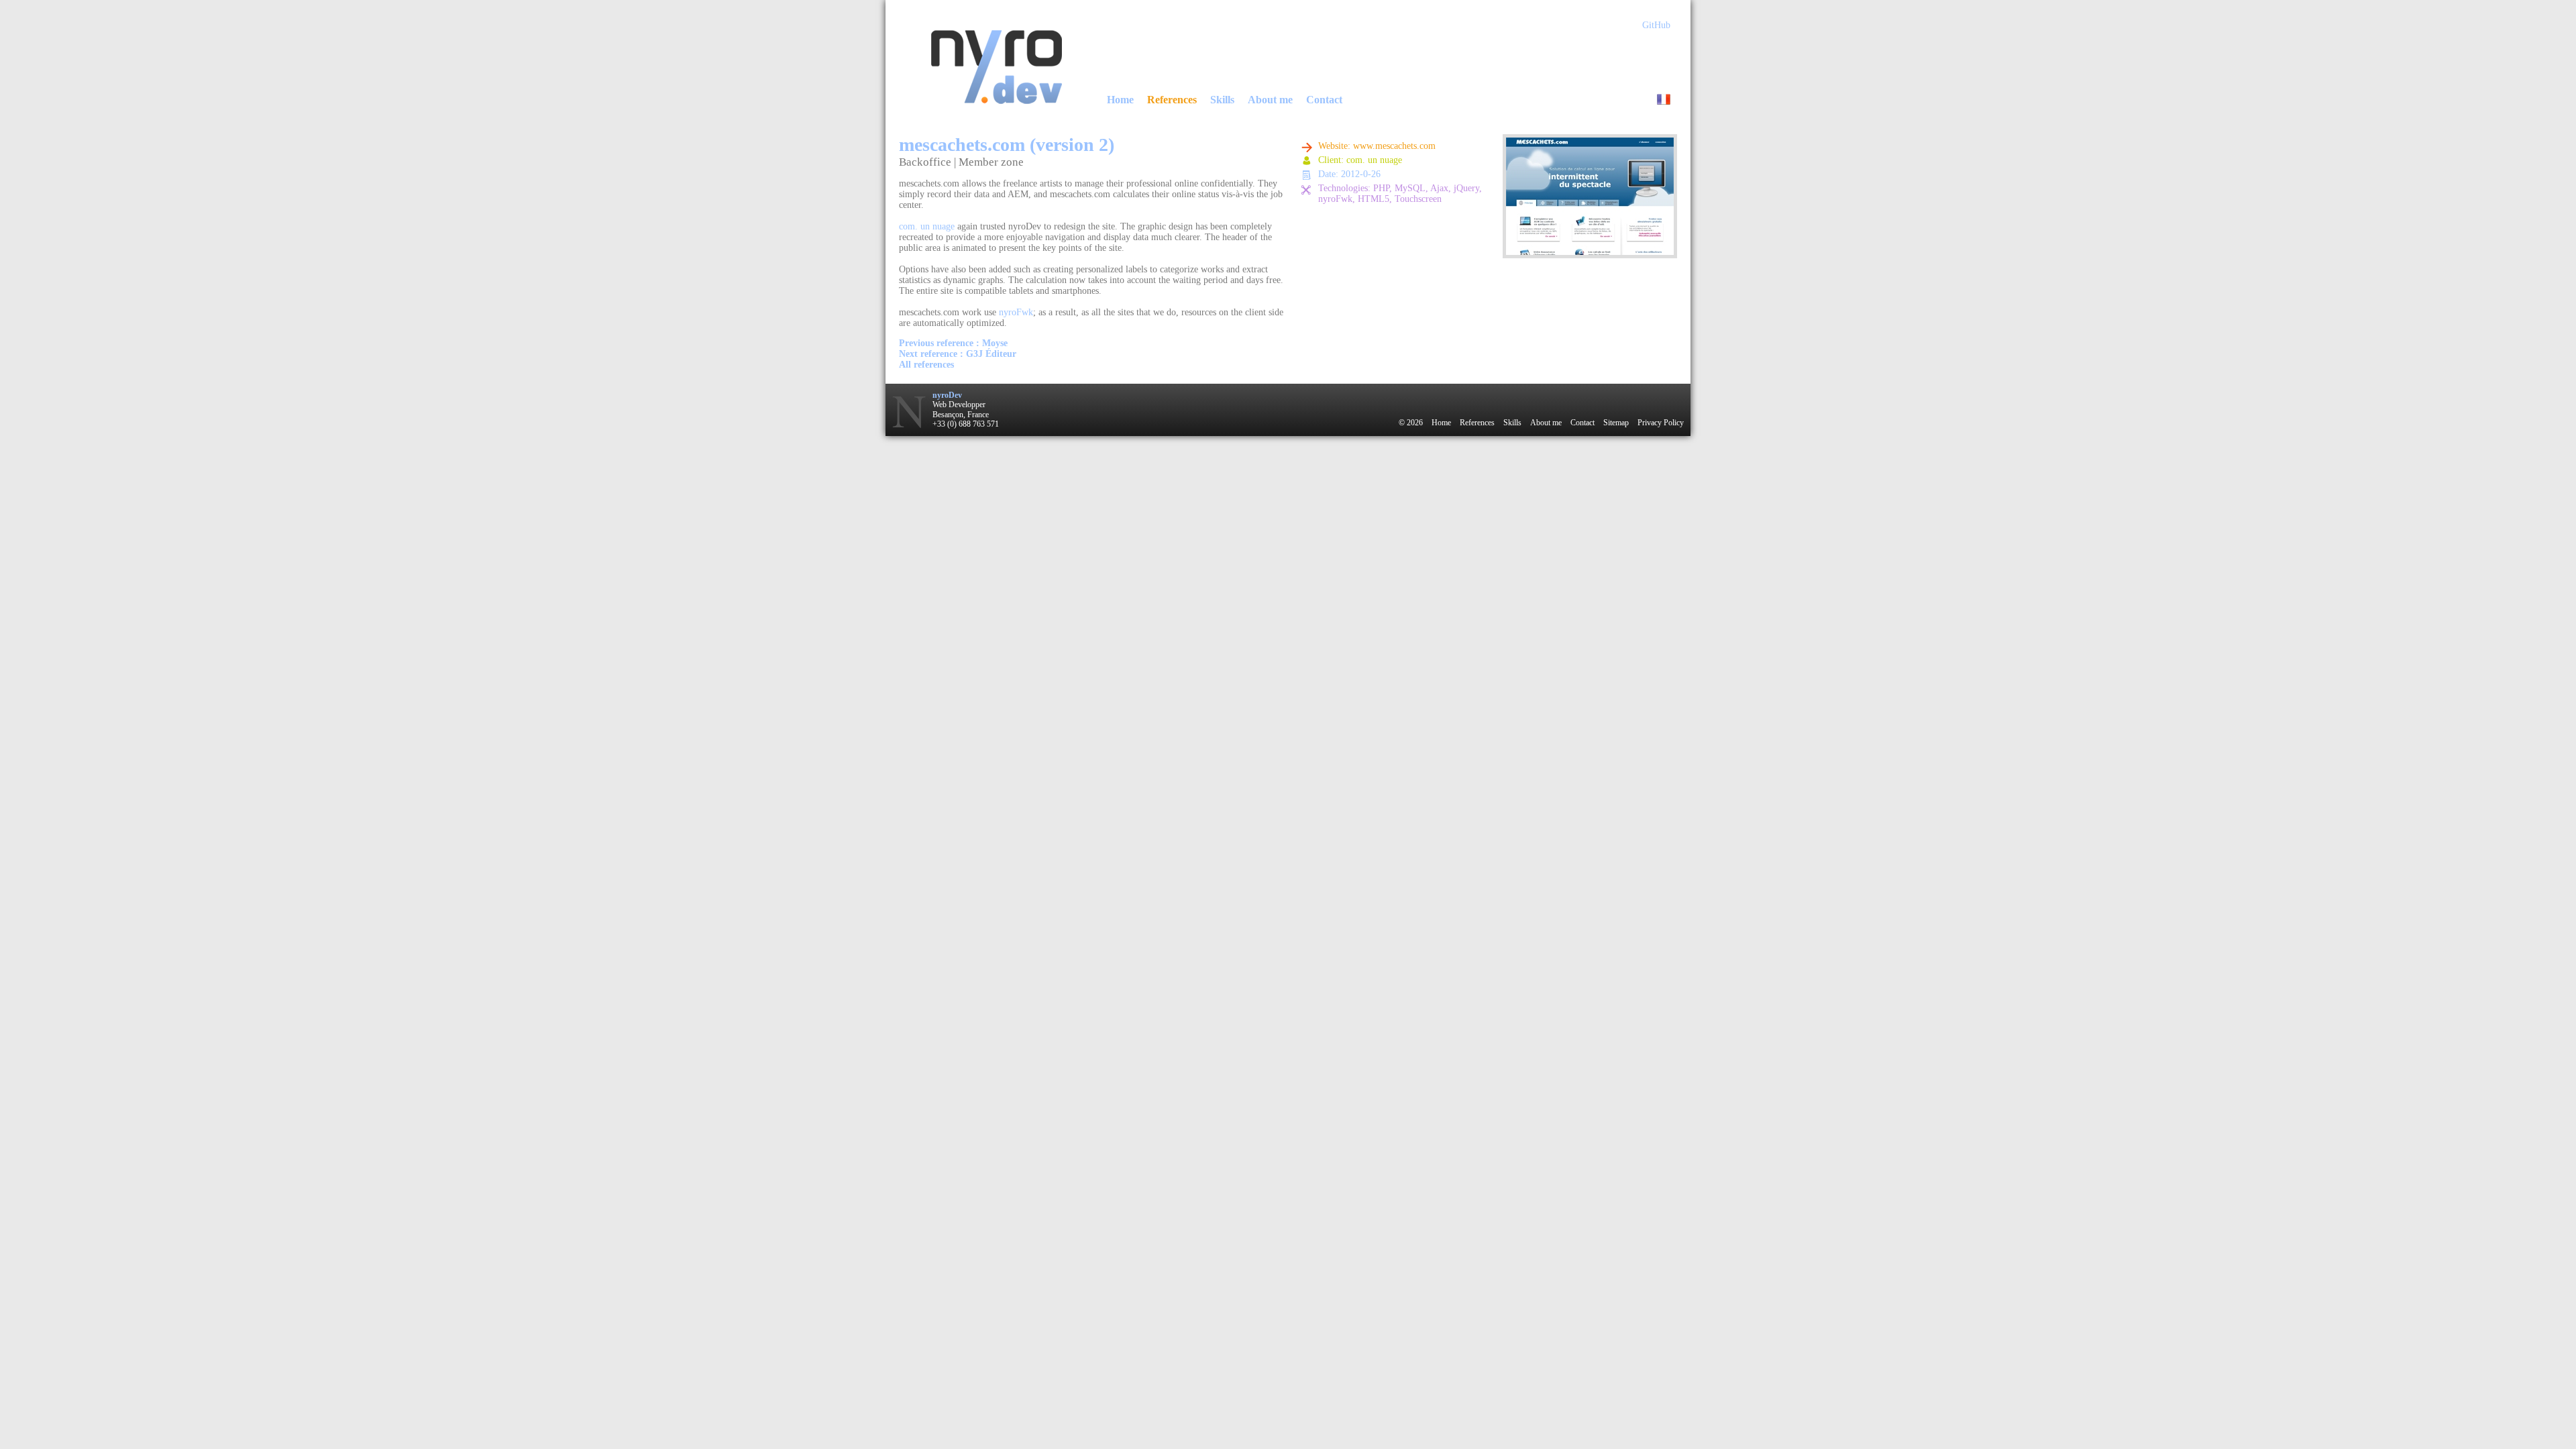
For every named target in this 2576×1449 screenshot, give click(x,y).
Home (1120, 100)
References (1172, 100)
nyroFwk (1016, 312)
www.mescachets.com (1394, 146)
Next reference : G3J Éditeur (958, 354)
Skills (1222, 100)
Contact (1324, 100)
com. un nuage (927, 226)
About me (1270, 100)
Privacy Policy (1661, 423)
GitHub (1656, 25)
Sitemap (1616, 423)
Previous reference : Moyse (953, 343)
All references (926, 365)
